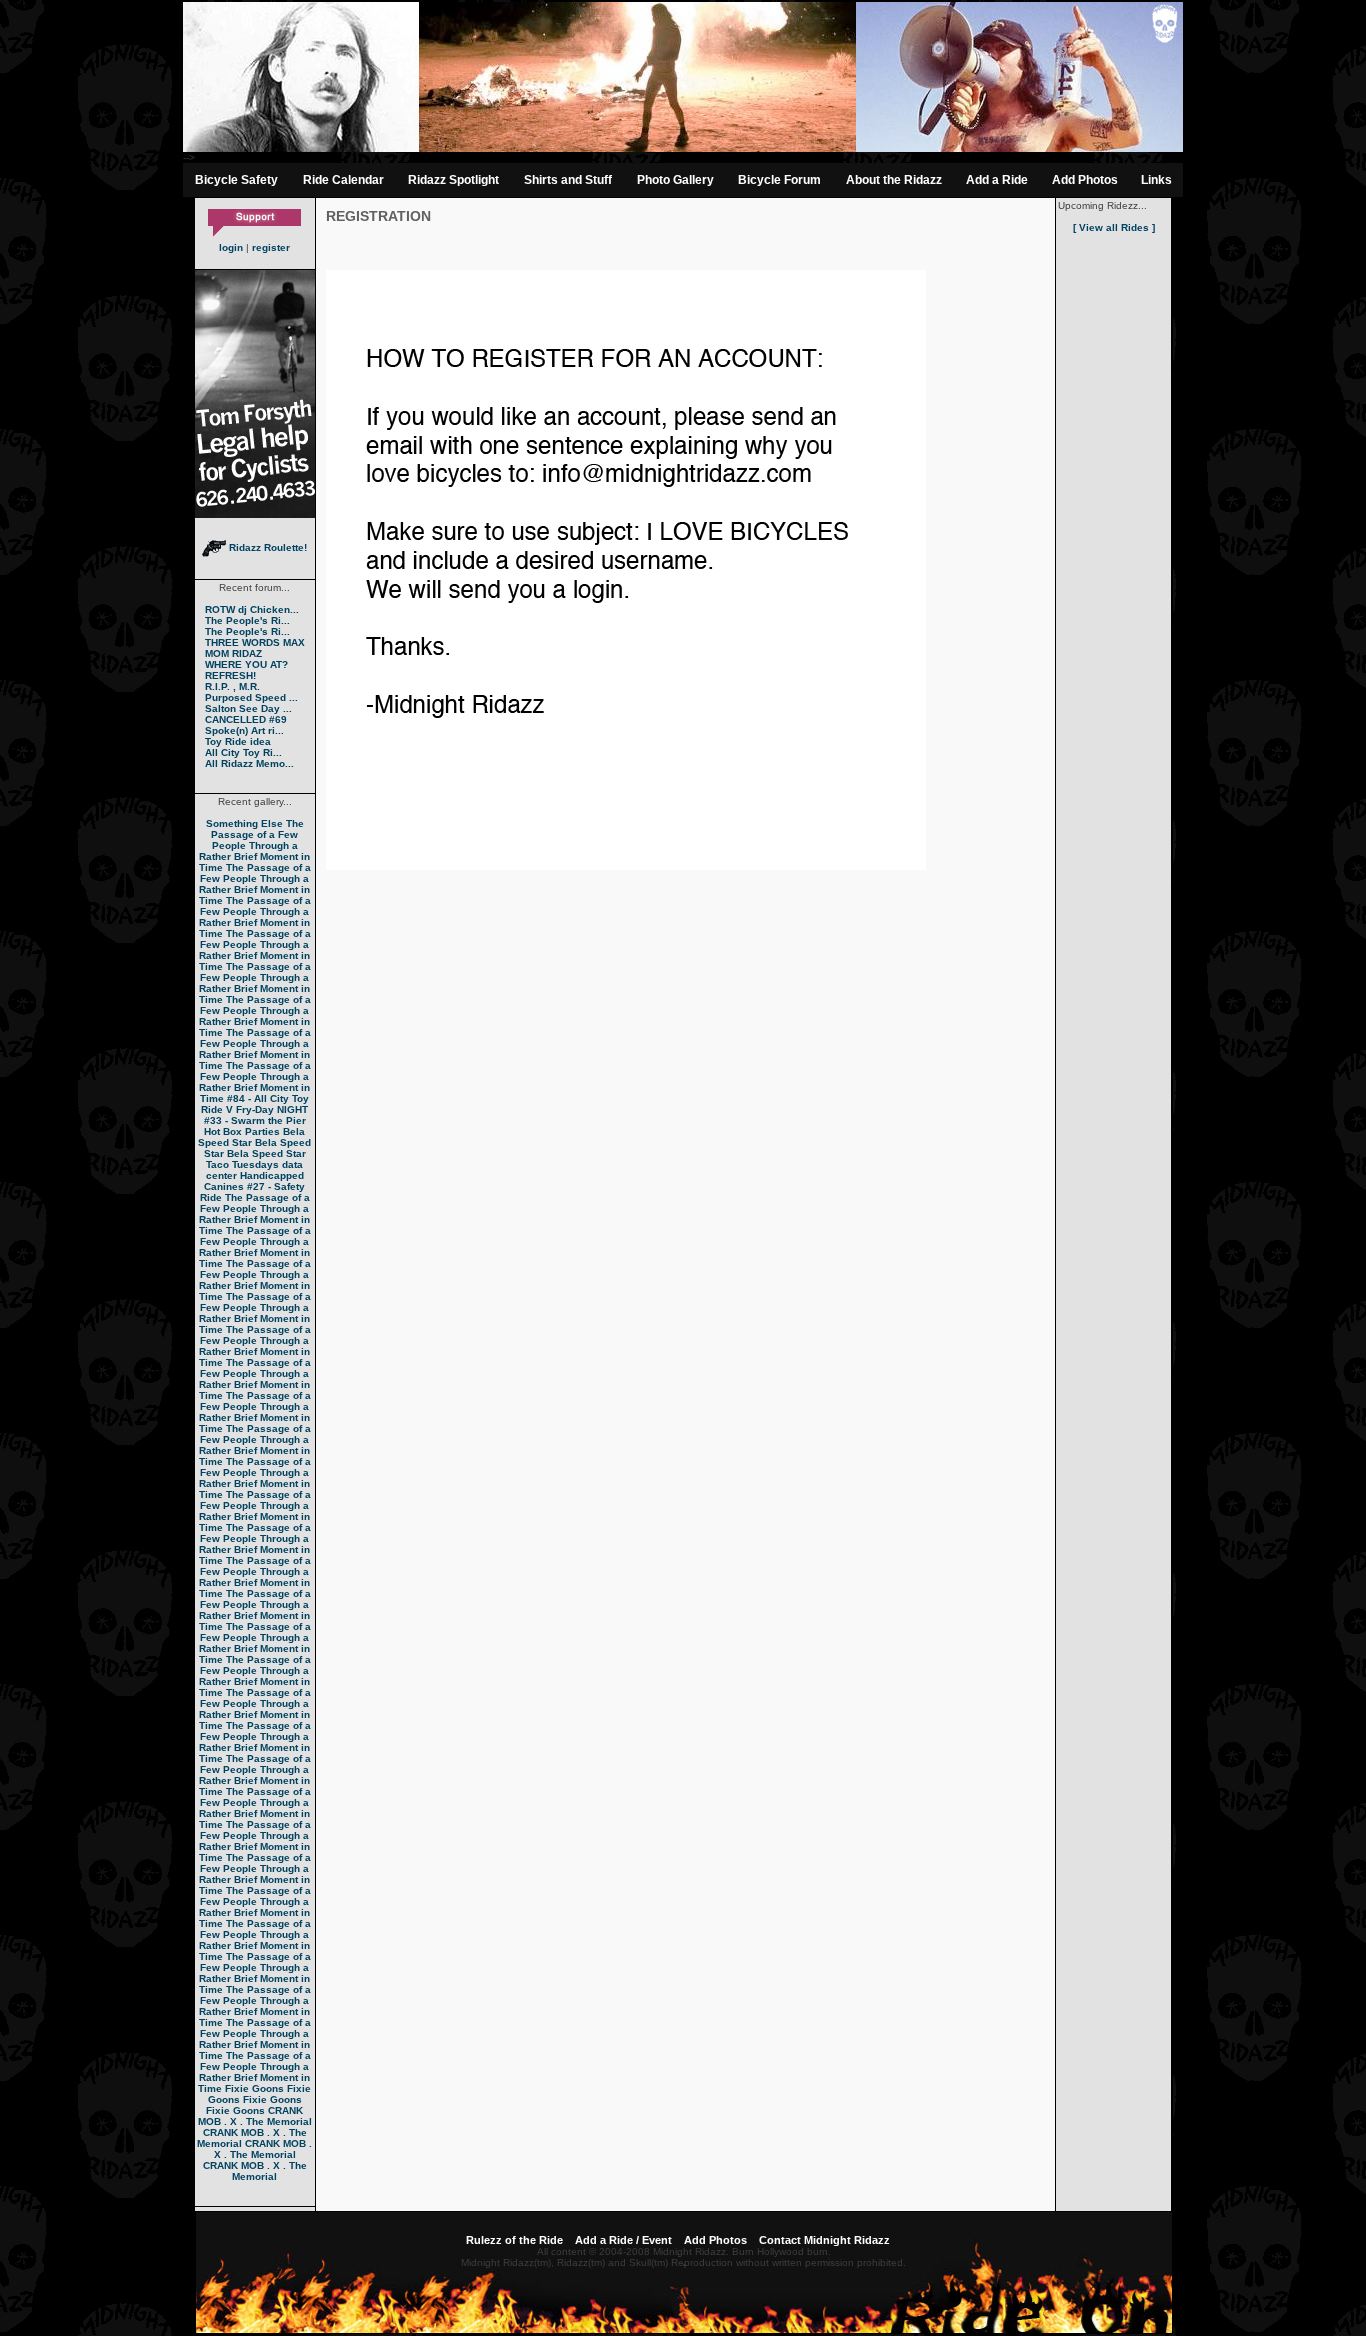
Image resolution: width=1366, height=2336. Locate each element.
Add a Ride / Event (623, 2240)
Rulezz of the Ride (514, 2240)
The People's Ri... (247, 620)
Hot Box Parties (242, 1131)
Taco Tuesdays (242, 1164)
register (271, 247)
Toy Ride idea (238, 741)
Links (1156, 180)
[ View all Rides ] (1114, 227)
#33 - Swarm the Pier (255, 1120)
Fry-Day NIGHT (272, 1109)
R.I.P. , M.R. (232, 686)
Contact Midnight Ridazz (824, 2240)
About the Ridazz (894, 180)
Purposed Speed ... (251, 697)
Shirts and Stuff (568, 180)
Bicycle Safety (236, 180)
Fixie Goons (254, 2088)
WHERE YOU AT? (246, 664)
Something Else (244, 823)
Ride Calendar (343, 180)
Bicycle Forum (779, 180)
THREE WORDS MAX (255, 642)
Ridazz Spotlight (453, 180)
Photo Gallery (675, 180)
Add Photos (1085, 180)
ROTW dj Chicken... (252, 609)
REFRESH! (230, 675)
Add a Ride (997, 180)
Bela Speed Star (251, 1137)
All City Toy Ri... (243, 752)
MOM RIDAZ (233, 653)
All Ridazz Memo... (249, 763)
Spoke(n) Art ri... (244, 730)
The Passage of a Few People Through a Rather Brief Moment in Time (255, 845)
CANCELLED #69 (246, 719)
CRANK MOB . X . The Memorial (255, 2116)
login (231, 247)
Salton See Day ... (248, 708)
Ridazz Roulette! (266, 547)
